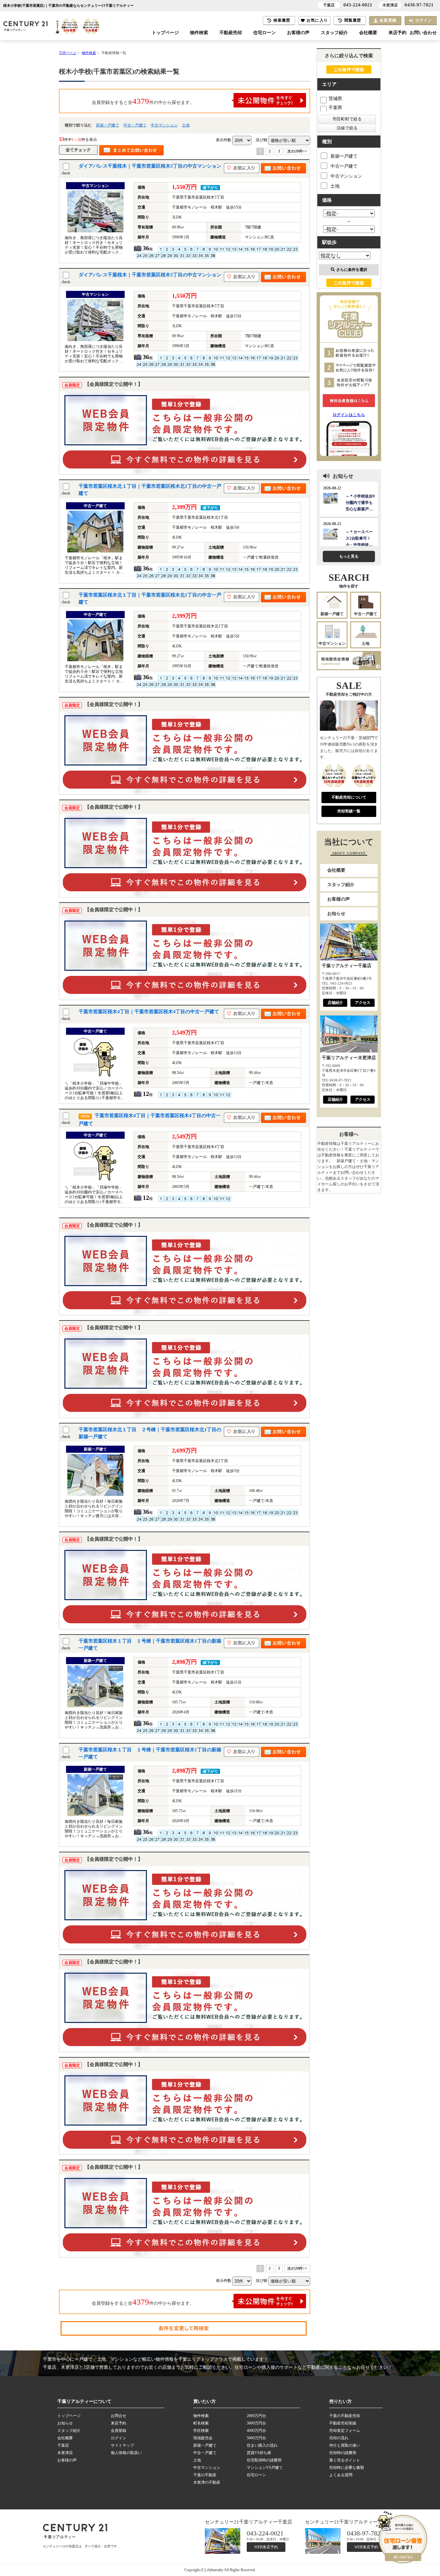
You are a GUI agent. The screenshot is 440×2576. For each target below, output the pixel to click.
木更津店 (65, 2453)
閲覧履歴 (353, 20)
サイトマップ (122, 2445)
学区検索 (201, 2431)
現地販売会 (203, 2438)
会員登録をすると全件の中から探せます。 (143, 101)
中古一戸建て (135, 125)
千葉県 (335, 108)
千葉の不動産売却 (345, 2416)
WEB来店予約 (266, 2547)
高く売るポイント (345, 2460)
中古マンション (164, 125)
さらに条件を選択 (352, 270)
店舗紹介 (335, 1003)
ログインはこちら (349, 415)
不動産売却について (349, 797)
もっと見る (349, 556)
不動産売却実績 (343, 2423)
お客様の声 (298, 33)
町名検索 (201, 2423)
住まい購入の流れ (262, 2445)
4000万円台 (256, 2431)
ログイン (424, 20)
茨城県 (335, 99)
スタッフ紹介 (334, 33)
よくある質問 (341, 2475)
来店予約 (397, 33)
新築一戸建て (108, 125)
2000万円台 (256, 2416)
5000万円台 (256, 2438)
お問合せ (119, 2416)
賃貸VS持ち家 (259, 2453)
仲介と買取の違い (345, 2445)
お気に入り (317, 20)
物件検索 (199, 33)
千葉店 (63, 2445)
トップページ (165, 33)
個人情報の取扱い (126, 2453)
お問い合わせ (423, 33)
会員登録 (388, 20)
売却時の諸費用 (343, 2453)
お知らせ (336, 914)
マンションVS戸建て (265, 2468)
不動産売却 (231, 33)
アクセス (363, 1003)
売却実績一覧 (349, 811)
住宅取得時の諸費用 (264, 2460)
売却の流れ (339, 2438)
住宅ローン (264, 33)
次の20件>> (297, 151)
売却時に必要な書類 (347, 2468)
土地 (186, 125)
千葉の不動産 (205, 2475)
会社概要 (368, 33)
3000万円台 (256, 2423)
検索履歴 (282, 20)
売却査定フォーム (345, 2431)
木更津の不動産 (207, 2482)
